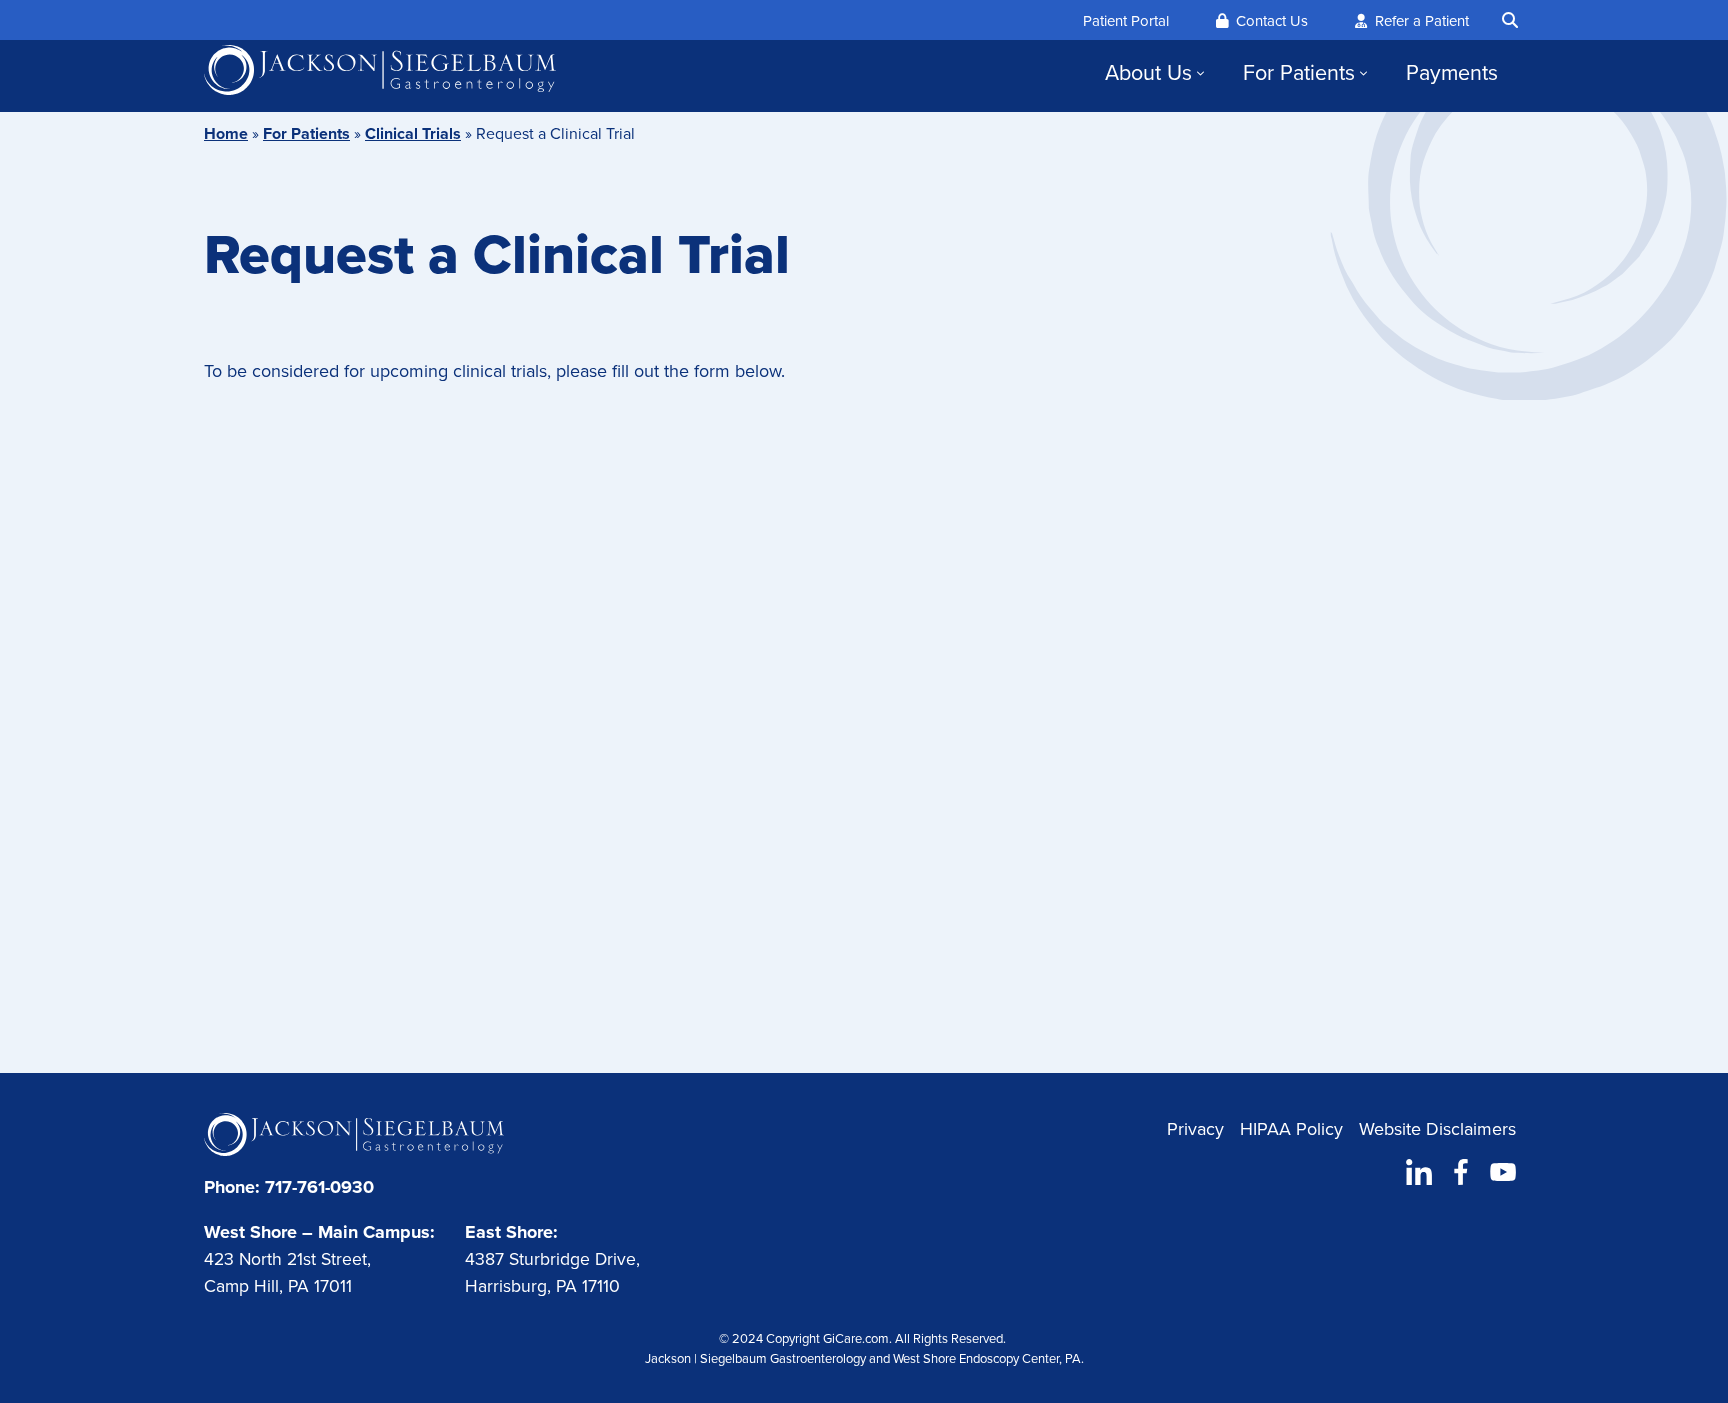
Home (226, 133)
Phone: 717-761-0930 (289, 1187)
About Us (1148, 73)
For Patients (1299, 73)
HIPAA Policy (1291, 1129)
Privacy (1195, 1129)
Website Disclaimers (1437, 1129)
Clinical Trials (413, 133)
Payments (1452, 73)
